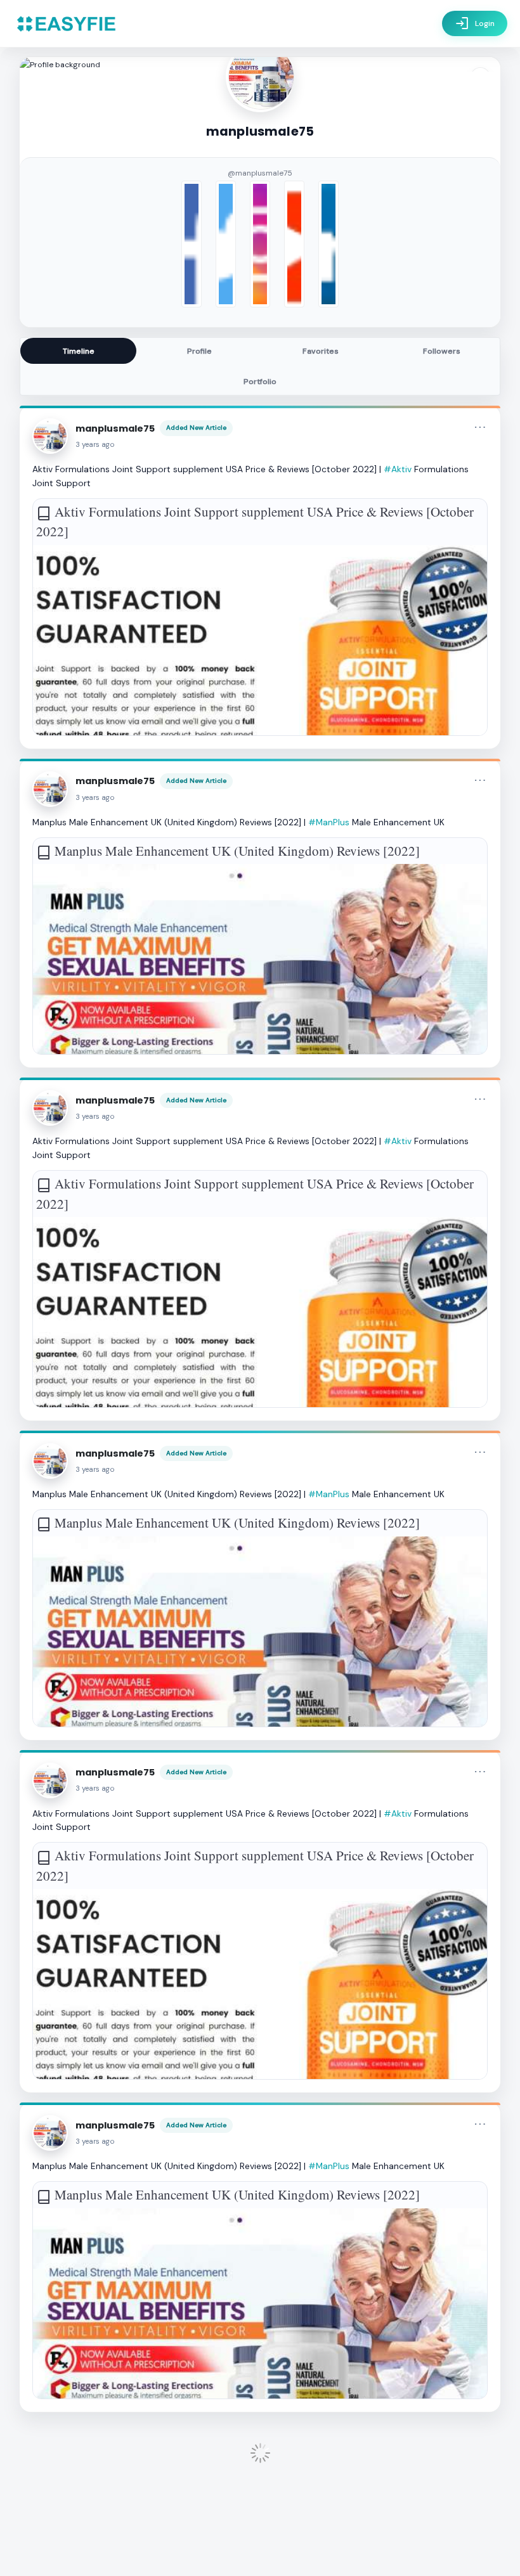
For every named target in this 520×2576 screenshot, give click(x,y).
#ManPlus (329, 822)
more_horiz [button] (480, 427)
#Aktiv (398, 469)
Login (475, 23)
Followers (442, 351)
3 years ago (95, 445)
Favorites (321, 351)
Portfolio (260, 382)
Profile (199, 351)
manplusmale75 (115, 428)
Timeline (79, 351)
